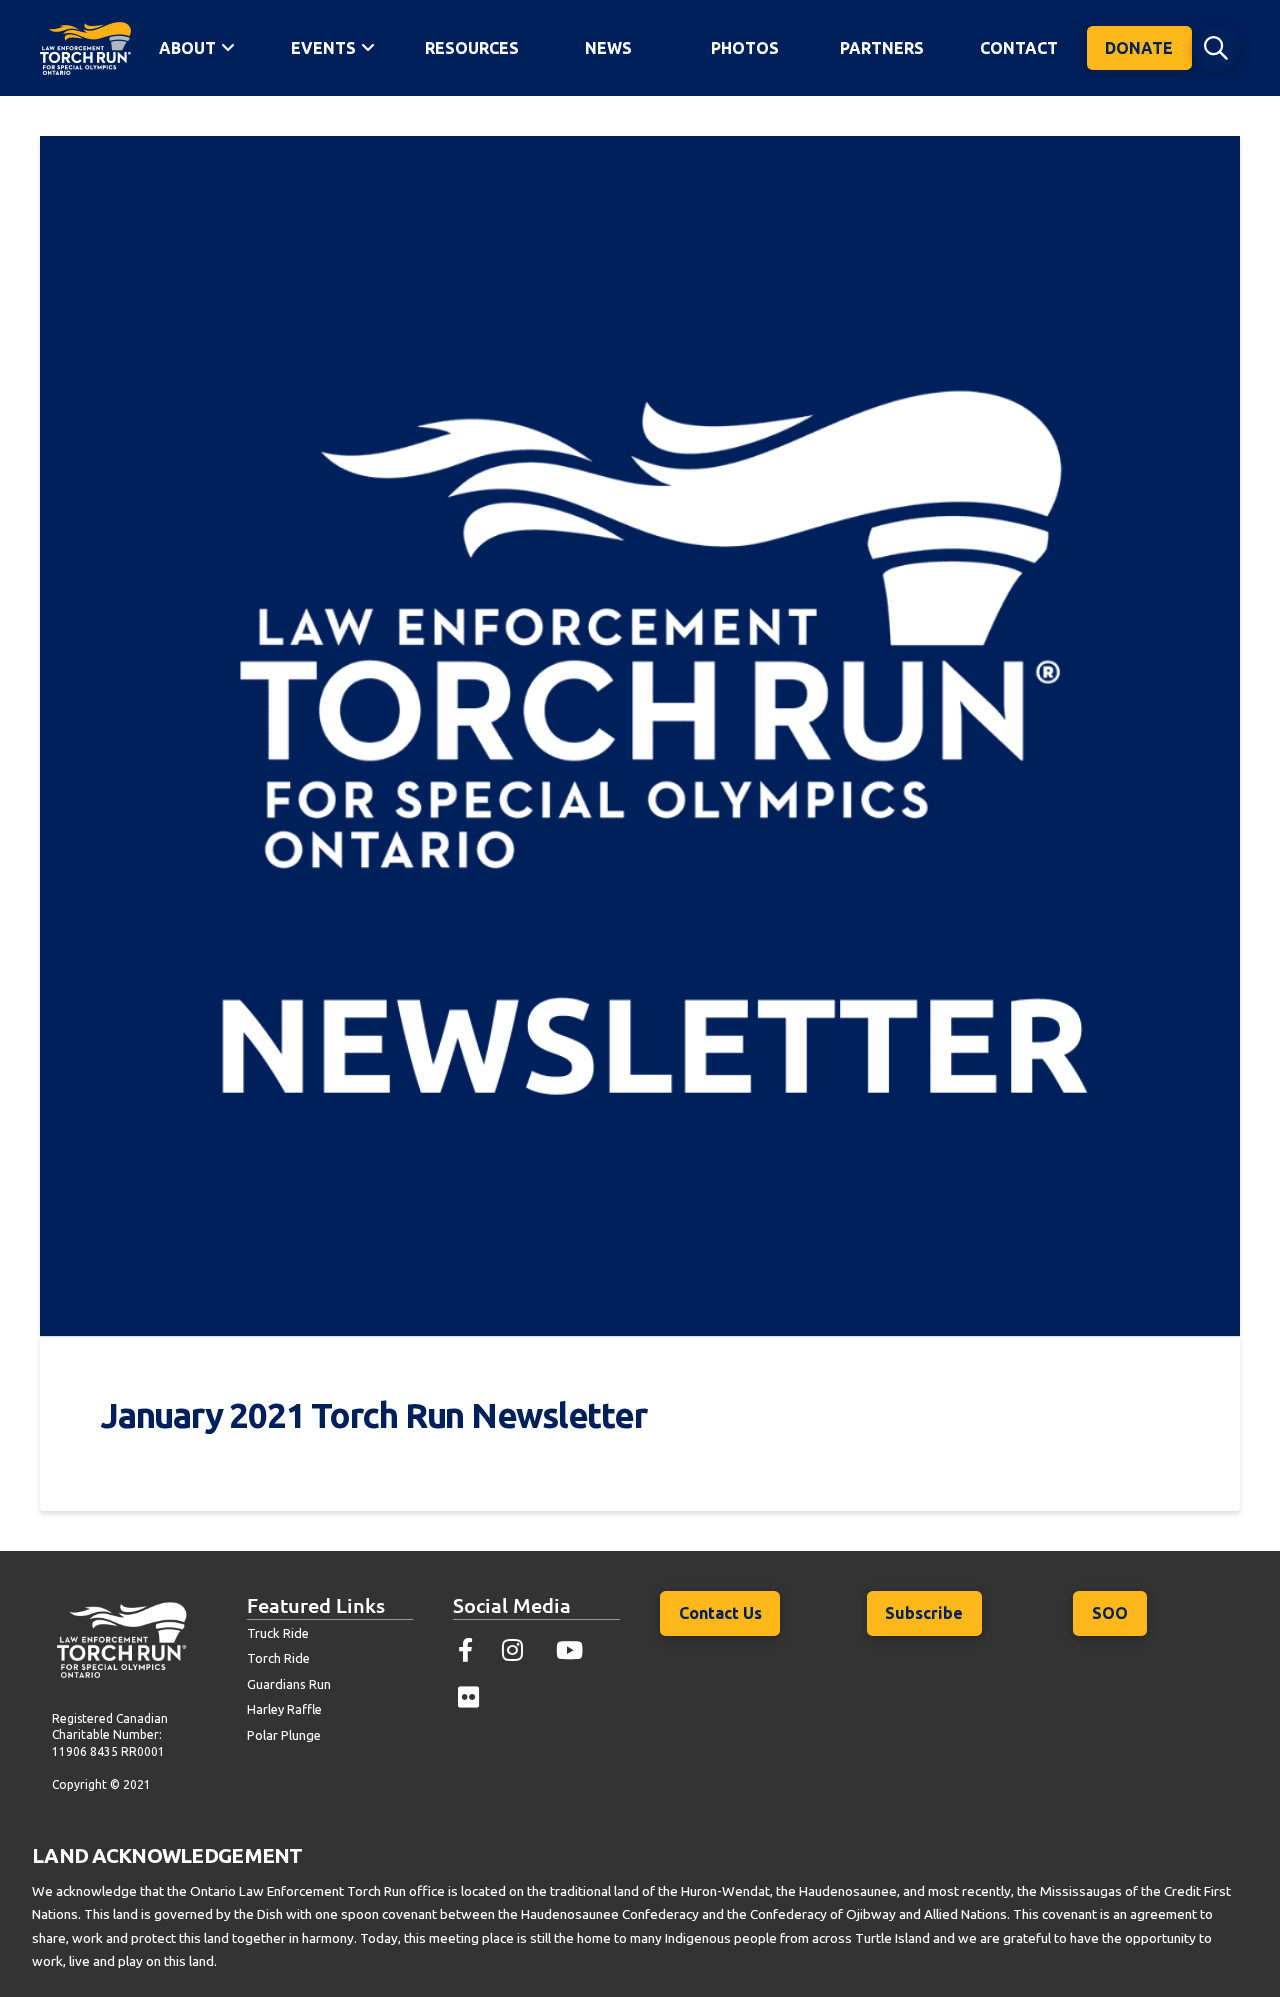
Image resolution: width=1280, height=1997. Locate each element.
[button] (1216, 48)
